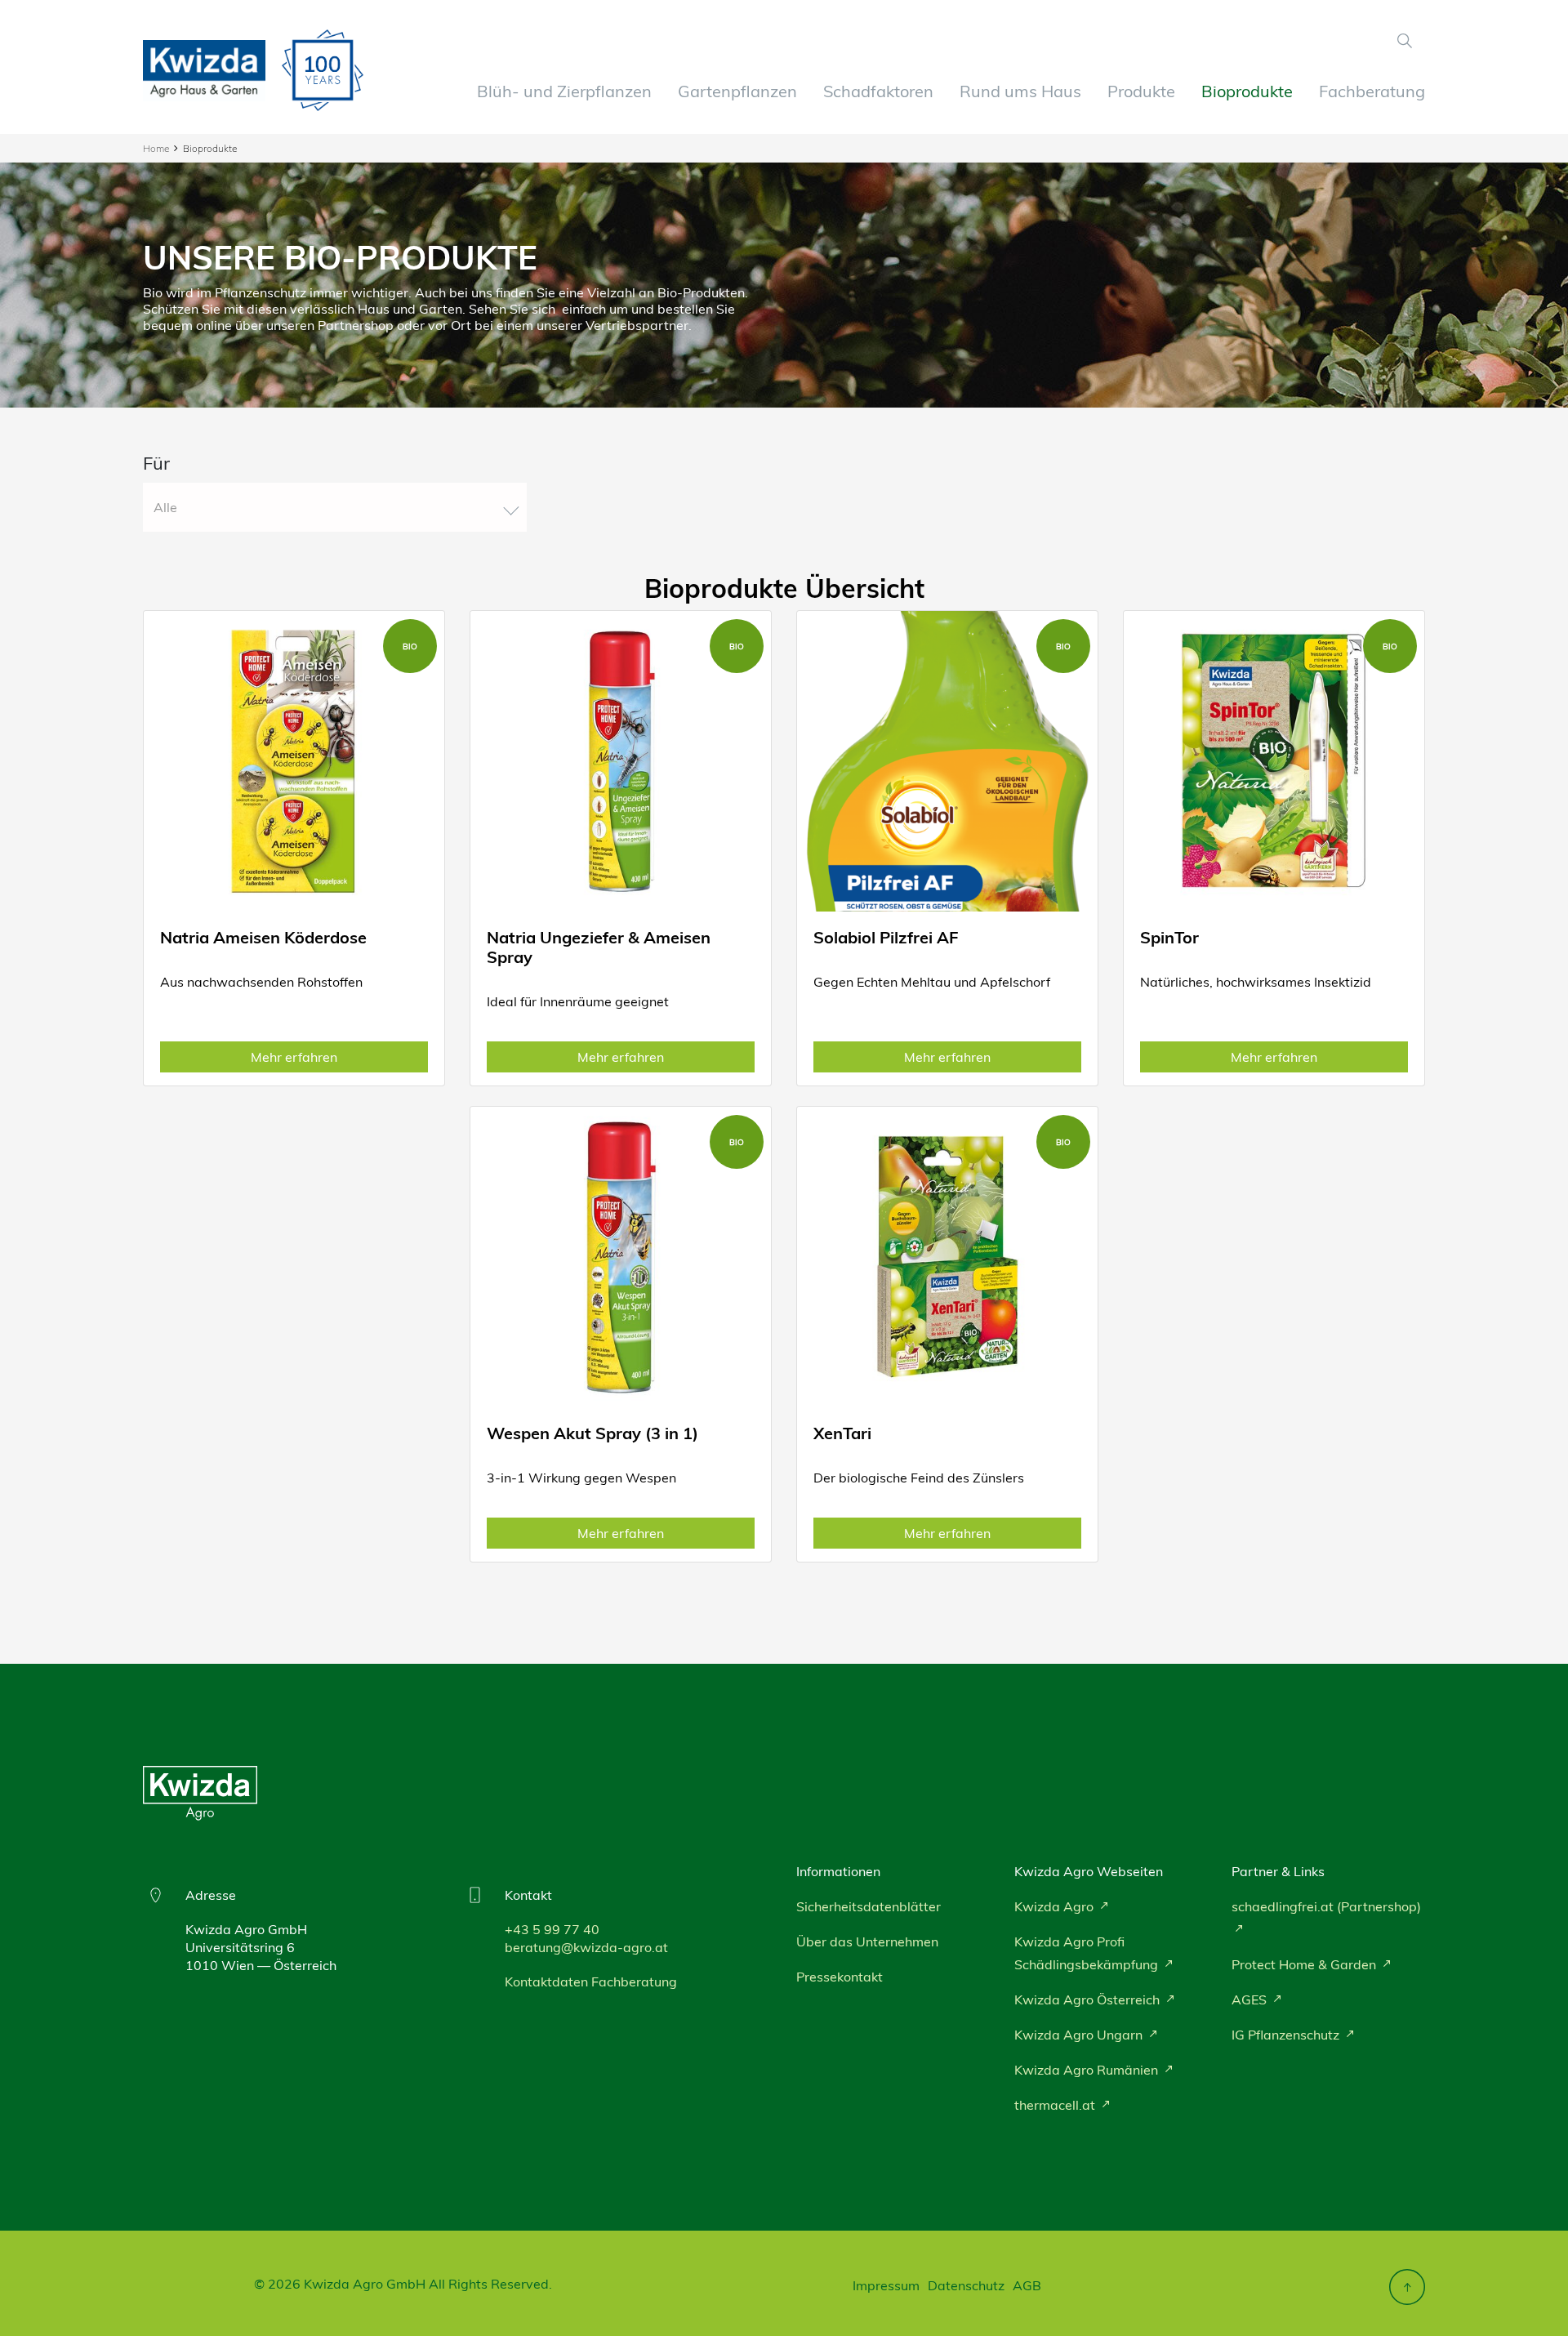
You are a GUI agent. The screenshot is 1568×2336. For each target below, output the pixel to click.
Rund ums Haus (1020, 91)
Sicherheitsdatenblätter (869, 1906)
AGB (1027, 2285)
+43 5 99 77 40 (552, 1929)
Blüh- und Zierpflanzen (564, 91)
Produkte (1141, 91)
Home (156, 148)
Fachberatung (1372, 91)
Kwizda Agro (1056, 1906)
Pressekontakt (840, 1977)
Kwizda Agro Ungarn (1080, 2035)
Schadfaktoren (878, 91)
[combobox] (335, 507)
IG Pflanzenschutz (1287, 2035)
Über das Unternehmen (867, 1941)
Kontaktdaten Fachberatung (591, 1982)
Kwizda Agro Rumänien (1088, 2070)
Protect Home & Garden (1305, 1964)
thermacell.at (1056, 2105)
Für (156, 463)
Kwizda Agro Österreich (1089, 1999)
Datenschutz (966, 2285)
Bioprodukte (1247, 91)
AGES (1251, 1999)
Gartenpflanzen (737, 91)
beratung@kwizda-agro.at (586, 1947)
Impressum (886, 2285)
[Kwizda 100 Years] (323, 70)
